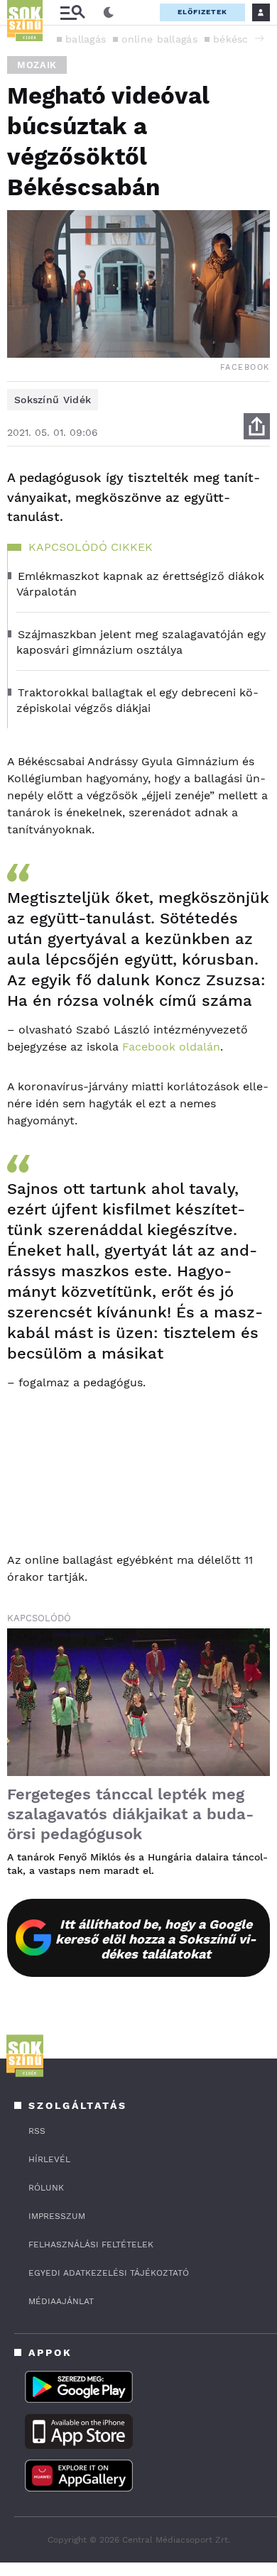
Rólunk (46, 2188)
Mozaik (37, 65)
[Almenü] (72, 12)
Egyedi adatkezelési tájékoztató (109, 2273)
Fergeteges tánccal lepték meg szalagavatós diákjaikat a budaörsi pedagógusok (130, 1814)
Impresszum (57, 2216)
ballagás (86, 39)
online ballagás (159, 39)
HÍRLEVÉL (49, 2159)
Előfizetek (202, 12)
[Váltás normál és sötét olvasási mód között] (109, 13)
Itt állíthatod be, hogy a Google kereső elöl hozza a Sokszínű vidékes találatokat (156, 1939)
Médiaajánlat (61, 2301)
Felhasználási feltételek (91, 2245)
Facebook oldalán (171, 1047)
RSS (37, 2131)
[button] (259, 38)
